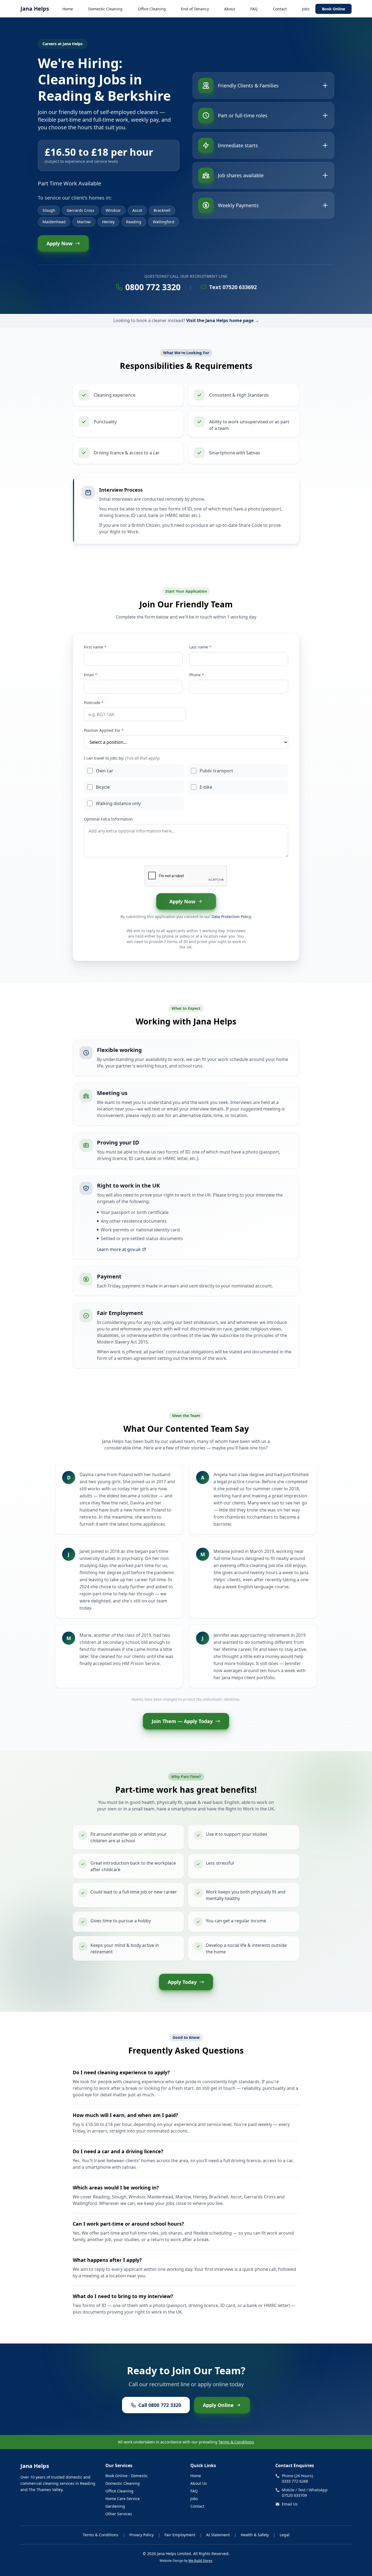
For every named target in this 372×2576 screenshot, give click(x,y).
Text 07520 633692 (233, 287)
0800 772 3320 (153, 287)
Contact (280, 9)
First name (95, 647)
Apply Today (182, 1982)
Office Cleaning (152, 9)
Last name (200, 647)
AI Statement (218, 2535)
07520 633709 (294, 2495)
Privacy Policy (141, 2535)
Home (68, 9)
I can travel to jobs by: (122, 758)
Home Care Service (123, 2499)
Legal (285, 2535)
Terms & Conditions (236, 2442)
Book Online (333, 9)
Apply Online (218, 2405)
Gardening (115, 2506)
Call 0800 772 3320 (160, 2405)
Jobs (306, 9)
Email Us (290, 2504)
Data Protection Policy (231, 917)
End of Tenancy (195, 9)
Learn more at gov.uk (119, 1249)
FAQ (254, 9)
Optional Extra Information (108, 819)
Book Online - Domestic (127, 2476)
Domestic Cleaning (105, 9)
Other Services (119, 2514)
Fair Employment (180, 2535)
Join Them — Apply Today (182, 1721)
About (230, 9)
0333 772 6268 (295, 2481)
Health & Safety (255, 2535)
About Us (199, 2483)
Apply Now (60, 243)
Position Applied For (104, 730)
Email (91, 675)
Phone (197, 675)
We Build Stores (200, 2561)
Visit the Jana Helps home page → (223, 320)
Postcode (94, 703)
